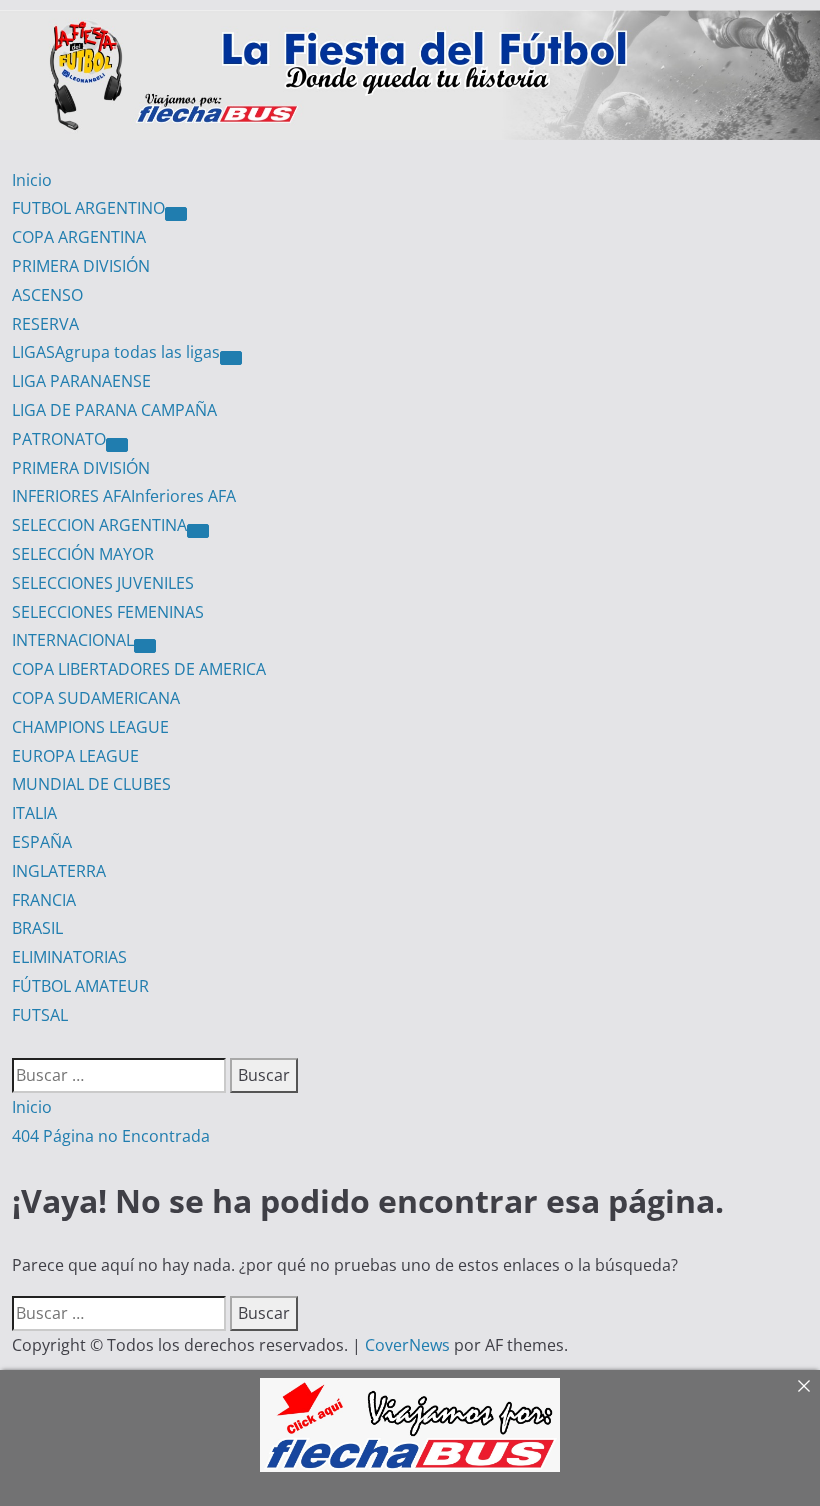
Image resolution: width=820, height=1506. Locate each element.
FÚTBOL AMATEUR (80, 986)
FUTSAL (40, 1015)
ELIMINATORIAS (69, 957)
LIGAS (116, 352)
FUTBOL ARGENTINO (88, 208)
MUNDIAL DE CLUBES (91, 784)
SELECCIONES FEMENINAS (108, 612)
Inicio (32, 180)
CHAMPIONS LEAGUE (90, 727)
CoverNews (407, 1345)
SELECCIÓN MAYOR (83, 554)
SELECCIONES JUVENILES (103, 583)
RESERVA (45, 324)
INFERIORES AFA (124, 496)
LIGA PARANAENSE (81, 381)
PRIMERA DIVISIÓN (81, 266)
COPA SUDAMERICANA (96, 698)
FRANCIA (44, 900)
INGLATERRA (59, 871)
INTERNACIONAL (73, 640)
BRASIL (37, 928)
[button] (18, 1044)
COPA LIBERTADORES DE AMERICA (139, 669)
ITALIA (34, 813)
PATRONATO (59, 439)
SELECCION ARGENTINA (99, 525)
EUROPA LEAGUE (75, 756)
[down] (176, 214)
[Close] (804, 1386)
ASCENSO (47, 295)
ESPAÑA (42, 842)
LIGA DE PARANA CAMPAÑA (114, 410)
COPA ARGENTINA (79, 237)
